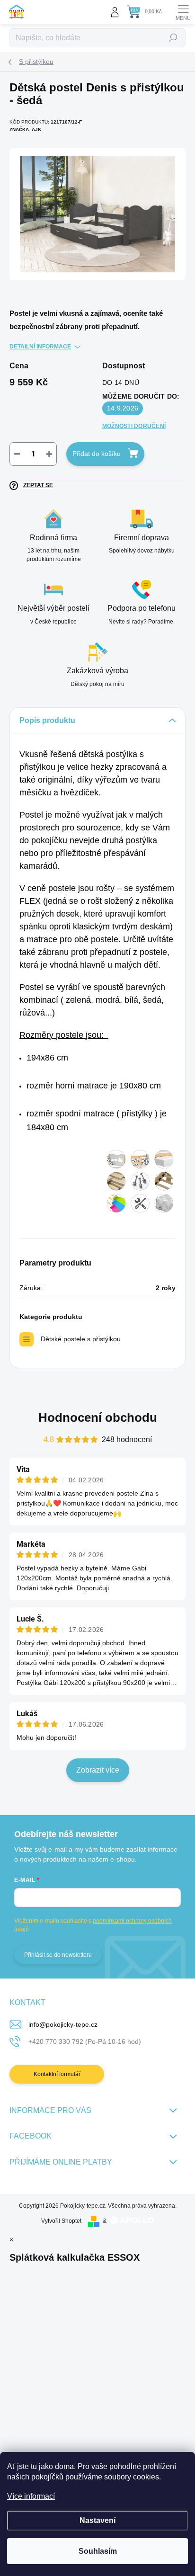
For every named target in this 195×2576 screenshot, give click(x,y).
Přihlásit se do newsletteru (58, 1955)
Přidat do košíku (97, 454)
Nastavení (97, 2520)
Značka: (25, 129)
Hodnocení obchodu (98, 1417)
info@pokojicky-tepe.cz (63, 2024)
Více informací (31, 2496)
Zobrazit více (98, 1770)
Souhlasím (98, 2551)
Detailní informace (40, 347)
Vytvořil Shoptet (61, 2221)
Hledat (173, 38)
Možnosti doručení (134, 426)
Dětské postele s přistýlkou (81, 1339)
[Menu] (183, 12)
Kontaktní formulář (57, 2074)
